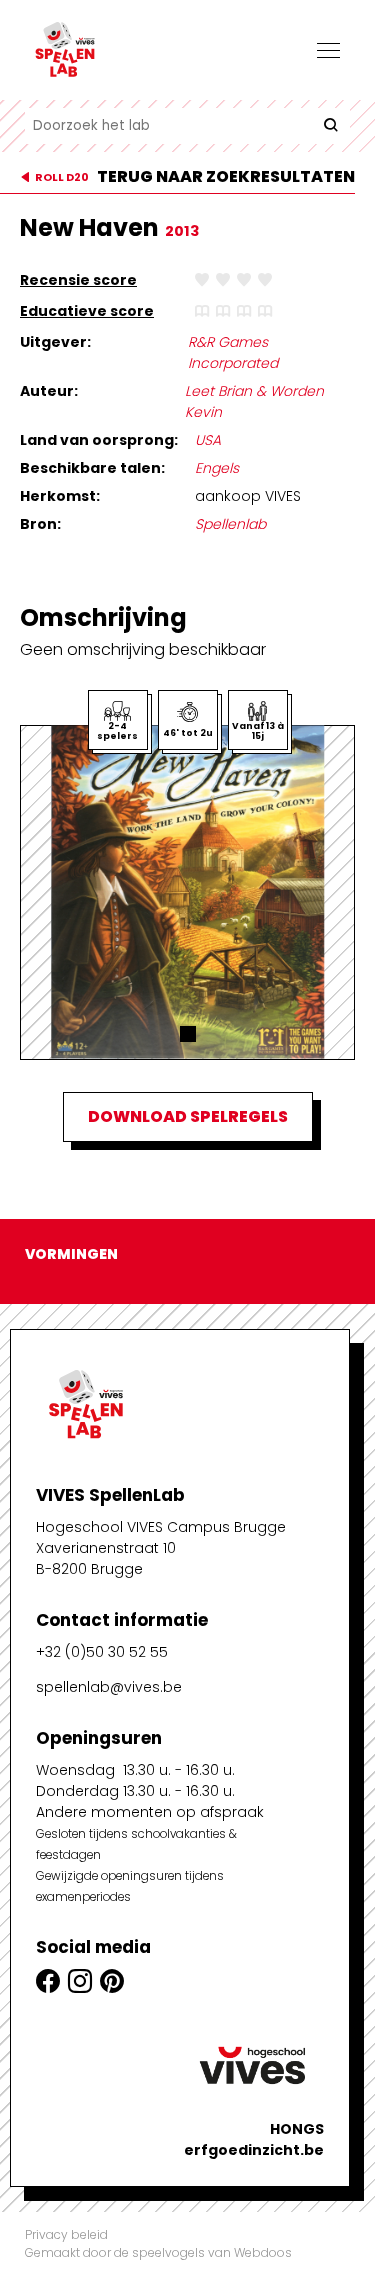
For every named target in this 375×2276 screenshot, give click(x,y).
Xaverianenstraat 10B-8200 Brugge (106, 1558)
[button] (188, 1034)
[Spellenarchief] (125, 50)
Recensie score (78, 280)
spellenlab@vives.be (109, 1687)
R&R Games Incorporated (233, 352)
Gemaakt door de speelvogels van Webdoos (158, 2252)
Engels (217, 468)
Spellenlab (230, 524)
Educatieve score (87, 311)
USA (208, 440)
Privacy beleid (66, 2234)
